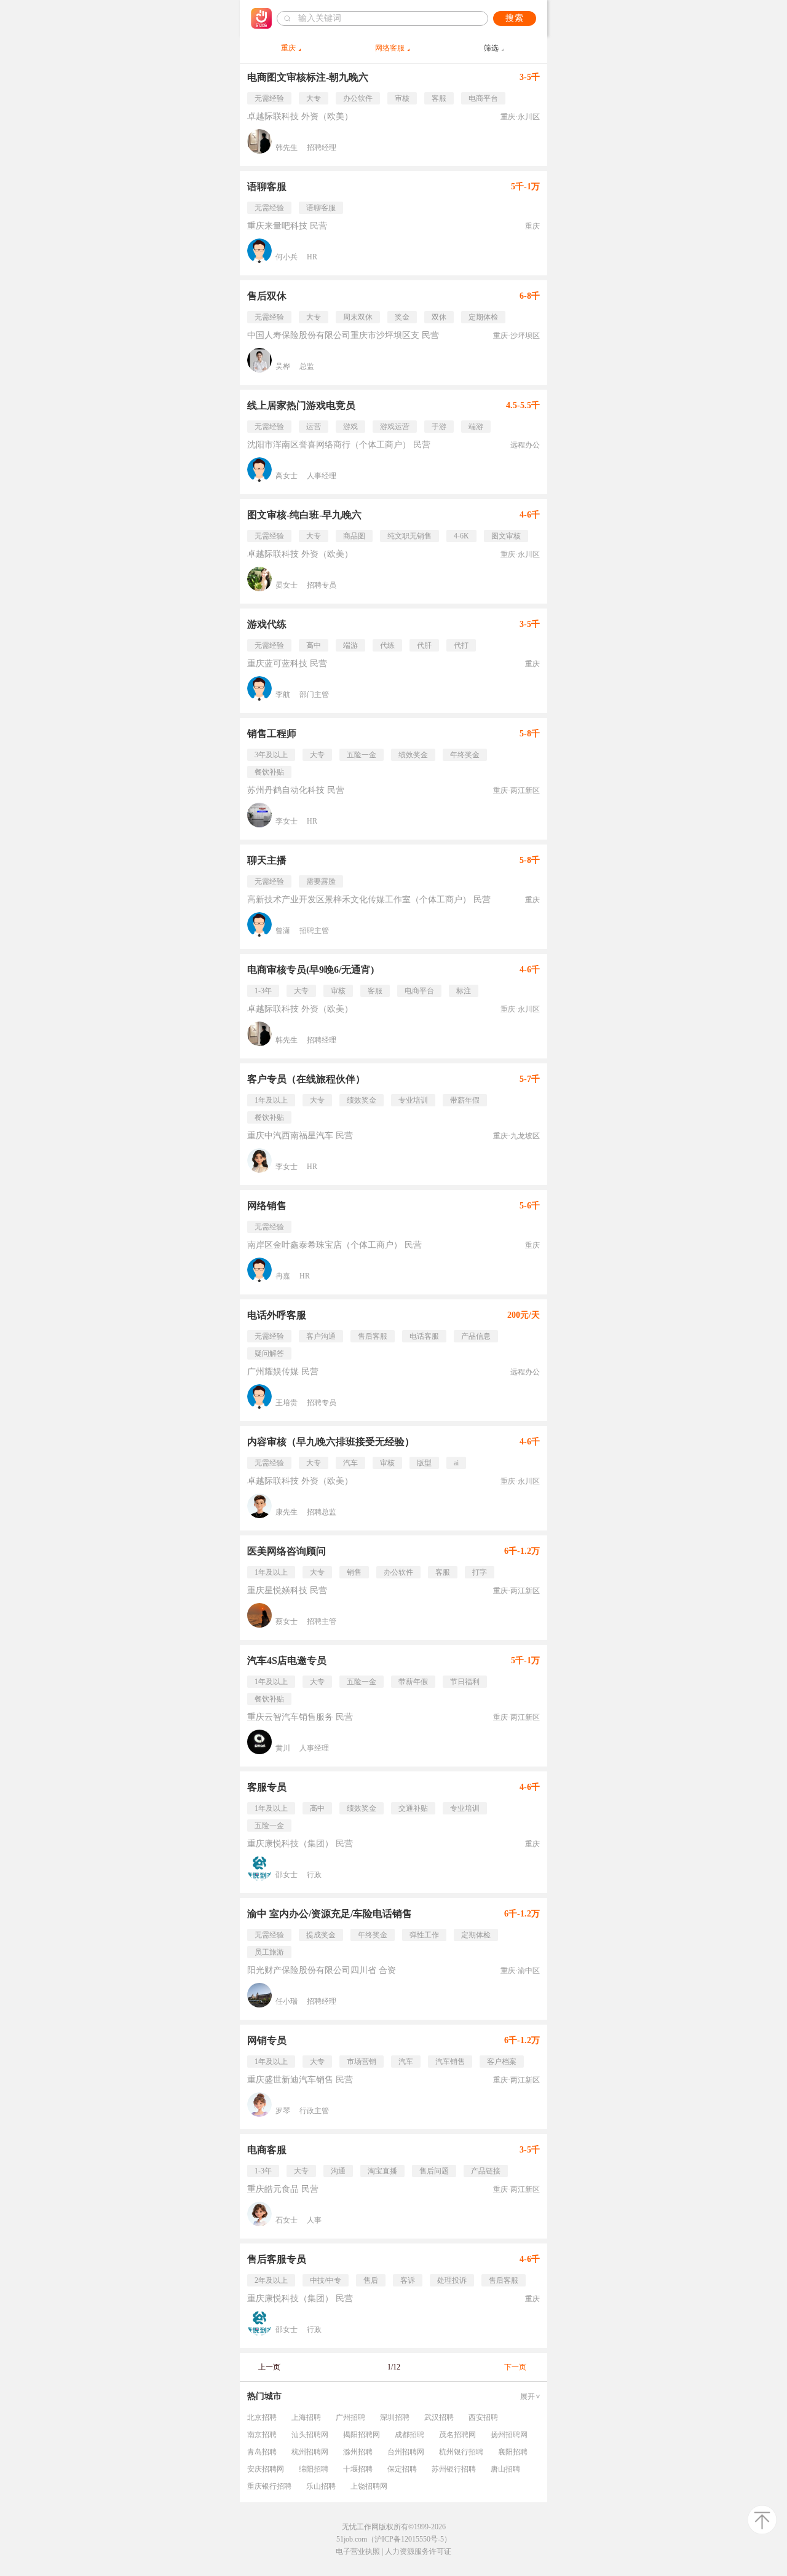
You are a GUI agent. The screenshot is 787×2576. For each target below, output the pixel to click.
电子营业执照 (358, 2551)
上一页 (269, 2367)
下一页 (515, 2367)
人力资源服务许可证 (418, 2551)
